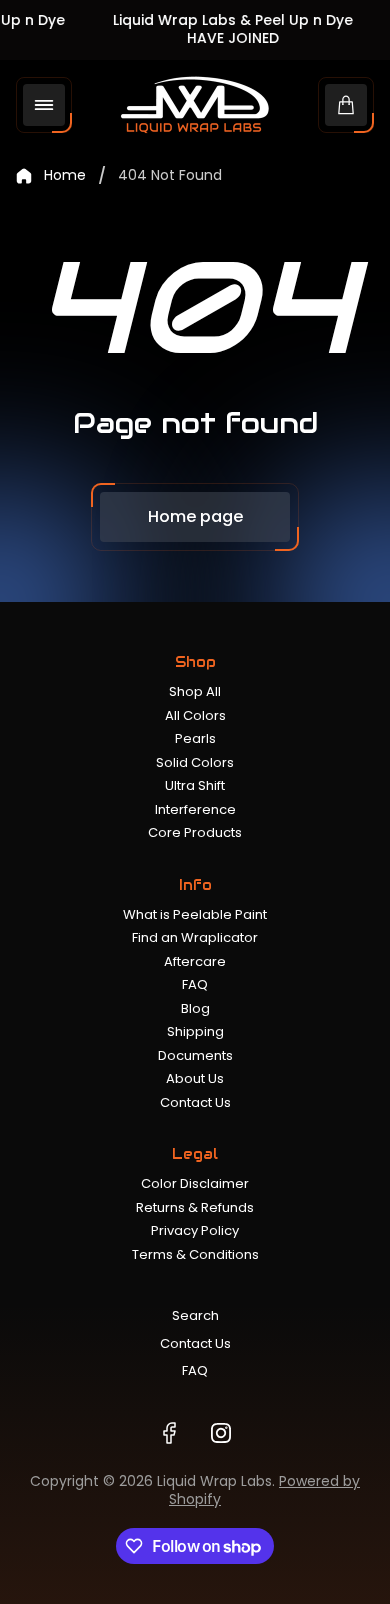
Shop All (195, 691)
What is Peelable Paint (195, 914)
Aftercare (195, 961)
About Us (195, 1078)
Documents (195, 1055)
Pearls (195, 738)
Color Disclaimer (195, 1183)
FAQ (195, 984)
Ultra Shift (195, 785)
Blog (195, 1008)
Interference (195, 809)
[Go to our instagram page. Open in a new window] (221, 1433)
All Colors (195, 715)
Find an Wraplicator (195, 937)
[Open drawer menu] (44, 105)
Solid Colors (195, 762)
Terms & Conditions (195, 1254)
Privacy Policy (195, 1230)
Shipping (195, 1031)
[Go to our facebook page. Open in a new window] (169, 1433)
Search (195, 1315)
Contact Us (195, 1102)
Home (65, 176)
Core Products (195, 832)
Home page (195, 516)
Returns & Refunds (195, 1207)
